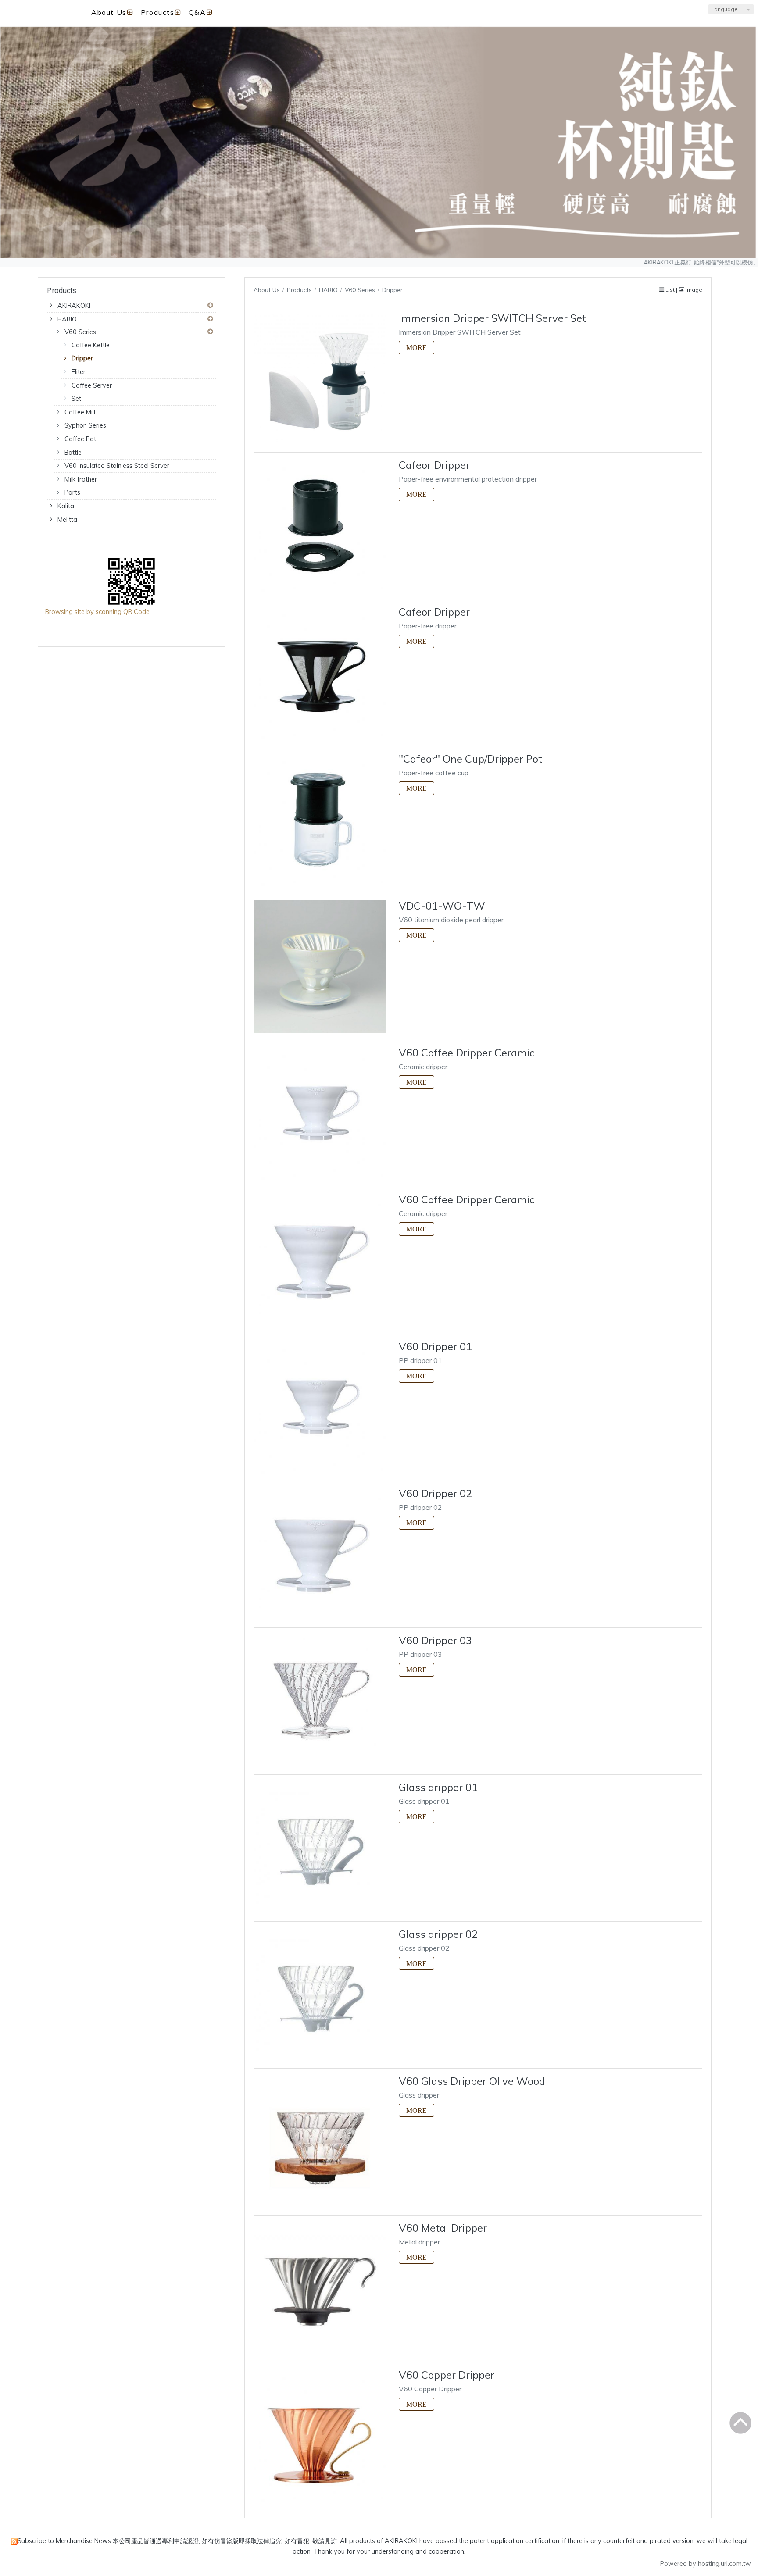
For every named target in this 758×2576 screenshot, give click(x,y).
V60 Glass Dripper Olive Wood (472, 2081)
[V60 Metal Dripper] (320, 2289)
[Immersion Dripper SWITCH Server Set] (320, 379)
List (670, 290)
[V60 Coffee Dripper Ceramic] (320, 1113)
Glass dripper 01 (438, 1787)
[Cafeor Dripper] (320, 526)
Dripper (82, 358)
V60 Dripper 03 (435, 1640)
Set (76, 399)
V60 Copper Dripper (447, 2375)
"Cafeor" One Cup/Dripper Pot (470, 759)
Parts (72, 492)
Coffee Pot (80, 439)
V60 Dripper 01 (435, 1346)
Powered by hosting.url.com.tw (706, 2564)
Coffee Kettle (91, 345)
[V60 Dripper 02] (320, 1554)
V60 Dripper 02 (435, 1493)
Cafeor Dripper (434, 465)
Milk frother (81, 479)
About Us (267, 290)
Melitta (67, 520)
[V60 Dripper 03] (320, 1701)
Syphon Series (85, 425)
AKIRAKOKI (74, 306)
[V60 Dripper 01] (320, 1407)
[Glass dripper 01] (320, 1848)
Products (300, 290)
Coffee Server (92, 385)
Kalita (66, 506)
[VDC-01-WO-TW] (320, 967)
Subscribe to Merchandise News (64, 2541)
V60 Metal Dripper (443, 2228)
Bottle (73, 453)
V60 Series (80, 332)
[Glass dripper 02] (320, 1995)
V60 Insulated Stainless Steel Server (117, 466)
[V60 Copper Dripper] (320, 2436)
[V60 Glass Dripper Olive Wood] (320, 2142)
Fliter (79, 372)
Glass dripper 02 (438, 1934)
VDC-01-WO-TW (442, 906)
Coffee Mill (80, 412)
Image (693, 290)
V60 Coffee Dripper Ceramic (467, 1053)
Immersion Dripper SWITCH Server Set (492, 318)
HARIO (67, 319)
